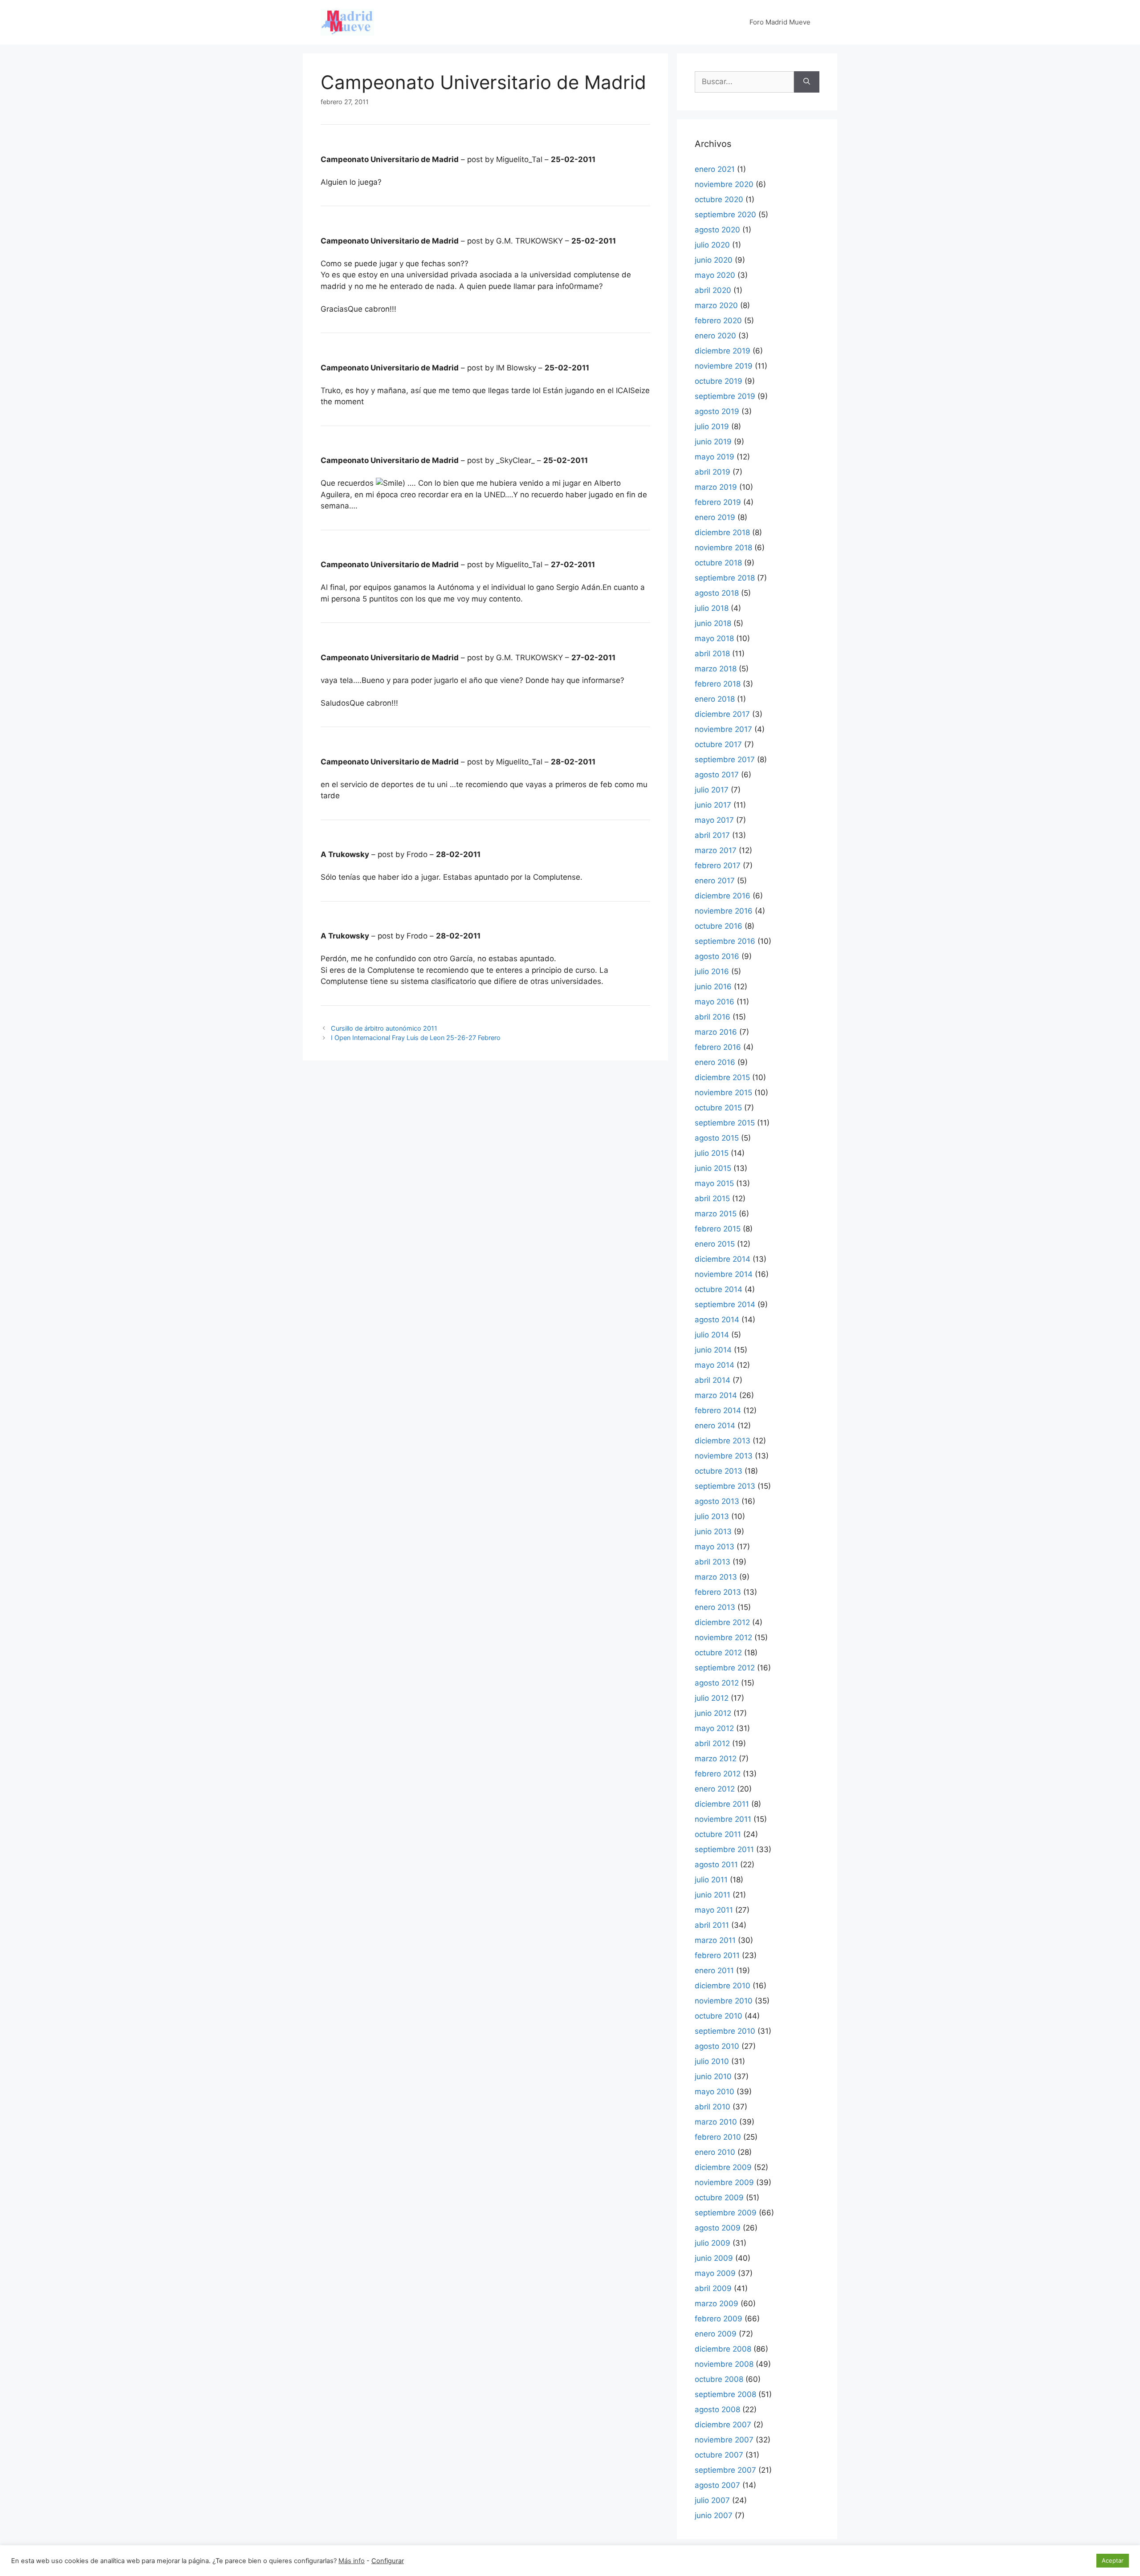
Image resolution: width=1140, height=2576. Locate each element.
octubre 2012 (718, 1653)
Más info (352, 2561)
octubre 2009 (719, 2198)
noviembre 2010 (724, 2001)
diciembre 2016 (723, 896)
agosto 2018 (717, 593)
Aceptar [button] (1113, 2560)
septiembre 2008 (725, 2394)
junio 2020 (714, 260)
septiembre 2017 (725, 760)
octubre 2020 (719, 199)
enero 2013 (715, 1607)
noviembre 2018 (723, 548)
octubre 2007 (719, 2455)
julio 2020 (712, 245)
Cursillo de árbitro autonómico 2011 (384, 1028)
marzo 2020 (716, 305)
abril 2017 (712, 835)
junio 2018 (713, 623)
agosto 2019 (717, 411)
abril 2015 (712, 1199)
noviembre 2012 (723, 1637)
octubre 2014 (719, 1289)
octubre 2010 (719, 2016)
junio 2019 (713, 442)
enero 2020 (715, 336)
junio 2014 (713, 1350)
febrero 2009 (719, 2319)
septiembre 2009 (726, 2213)
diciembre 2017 (722, 714)
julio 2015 (712, 1153)
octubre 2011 (718, 1834)
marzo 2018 (716, 669)
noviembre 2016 (724, 911)
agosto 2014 (717, 1320)
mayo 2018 (714, 638)
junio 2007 (714, 2515)
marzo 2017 (716, 850)
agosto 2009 (718, 2228)
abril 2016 (712, 1017)
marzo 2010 (716, 2122)
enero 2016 (715, 1062)
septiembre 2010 (725, 2031)
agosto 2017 (717, 775)
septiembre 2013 (725, 1486)
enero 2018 (715, 699)
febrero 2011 (717, 1955)
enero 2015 (715, 1244)
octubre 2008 (719, 2379)
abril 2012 (712, 1743)
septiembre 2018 (725, 578)
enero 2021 (715, 169)
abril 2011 (712, 1925)
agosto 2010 (717, 2046)
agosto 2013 (717, 1501)
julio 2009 (712, 2243)
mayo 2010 (715, 2092)
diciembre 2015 (722, 1077)
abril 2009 (713, 2288)
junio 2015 (713, 1168)
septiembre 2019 (725, 396)
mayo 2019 (715, 457)
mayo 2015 (714, 1183)
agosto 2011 (716, 1865)
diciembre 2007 (723, 2425)
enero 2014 (715, 1426)
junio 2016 (713, 987)
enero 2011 (714, 1971)
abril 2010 (712, 2107)
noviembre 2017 (723, 729)
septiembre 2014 (725, 1304)
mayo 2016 (715, 1002)
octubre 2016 (719, 926)
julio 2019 (712, 427)
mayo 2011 (714, 1910)
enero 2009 (716, 2334)
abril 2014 (712, 1380)
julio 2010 (712, 2061)
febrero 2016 (718, 1047)
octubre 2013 (719, 1471)
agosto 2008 (717, 2409)
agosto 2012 (717, 1683)
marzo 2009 (717, 2304)
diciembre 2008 (723, 2349)
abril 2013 (712, 1562)
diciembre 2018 (722, 532)
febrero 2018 (718, 684)
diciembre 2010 (723, 1986)
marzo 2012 (716, 1759)
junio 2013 (713, 1532)
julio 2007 (712, 2500)
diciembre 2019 (723, 351)
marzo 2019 (716, 487)
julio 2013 (712, 1516)
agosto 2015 (717, 1138)
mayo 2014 (715, 1365)
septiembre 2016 (725, 941)
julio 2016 (712, 971)
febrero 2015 (718, 1229)
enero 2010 (715, 2152)
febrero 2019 (718, 502)
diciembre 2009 (723, 2167)
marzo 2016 (716, 1032)
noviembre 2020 (724, 184)
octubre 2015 (718, 1108)
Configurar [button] (388, 2561)
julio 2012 (712, 1698)
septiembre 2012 (725, 1668)
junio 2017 (713, 805)
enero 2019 (715, 517)
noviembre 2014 (724, 1274)
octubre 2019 (719, 381)
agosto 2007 (717, 2485)
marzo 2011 (715, 1940)
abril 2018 (712, 654)
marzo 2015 (716, 1214)
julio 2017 (712, 790)
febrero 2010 (718, 2137)
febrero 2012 (718, 1774)
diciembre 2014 (723, 1259)
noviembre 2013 (724, 1456)
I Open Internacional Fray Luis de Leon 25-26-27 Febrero (416, 1038)
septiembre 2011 (724, 1849)
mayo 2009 (715, 2273)
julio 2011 (711, 1880)
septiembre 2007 (725, 2470)
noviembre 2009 (724, 2182)
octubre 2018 (718, 563)
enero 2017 (715, 881)
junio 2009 (714, 2258)
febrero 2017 (718, 865)
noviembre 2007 (724, 2440)
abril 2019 (712, 472)
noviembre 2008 (724, 2364)
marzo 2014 (716, 1395)
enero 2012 (715, 1789)
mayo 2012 (714, 1728)
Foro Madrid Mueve (780, 22)
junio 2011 (712, 1895)
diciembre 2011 (722, 1804)
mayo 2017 (714, 820)
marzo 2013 (716, 1577)
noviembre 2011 (723, 1819)
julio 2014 (712, 1335)
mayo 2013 (715, 1547)
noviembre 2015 (723, 1093)
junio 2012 (713, 1713)
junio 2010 (713, 2076)
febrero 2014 (718, 1410)
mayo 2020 (715, 275)
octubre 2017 (718, 744)
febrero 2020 (718, 321)
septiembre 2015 (725, 1123)
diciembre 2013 (723, 1441)
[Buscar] (807, 82)
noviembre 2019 (724, 366)
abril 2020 (713, 290)
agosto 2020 (717, 230)
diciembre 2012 (722, 1622)
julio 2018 (712, 608)
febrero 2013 (718, 1592)
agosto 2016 (717, 956)
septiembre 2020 (725, 215)
